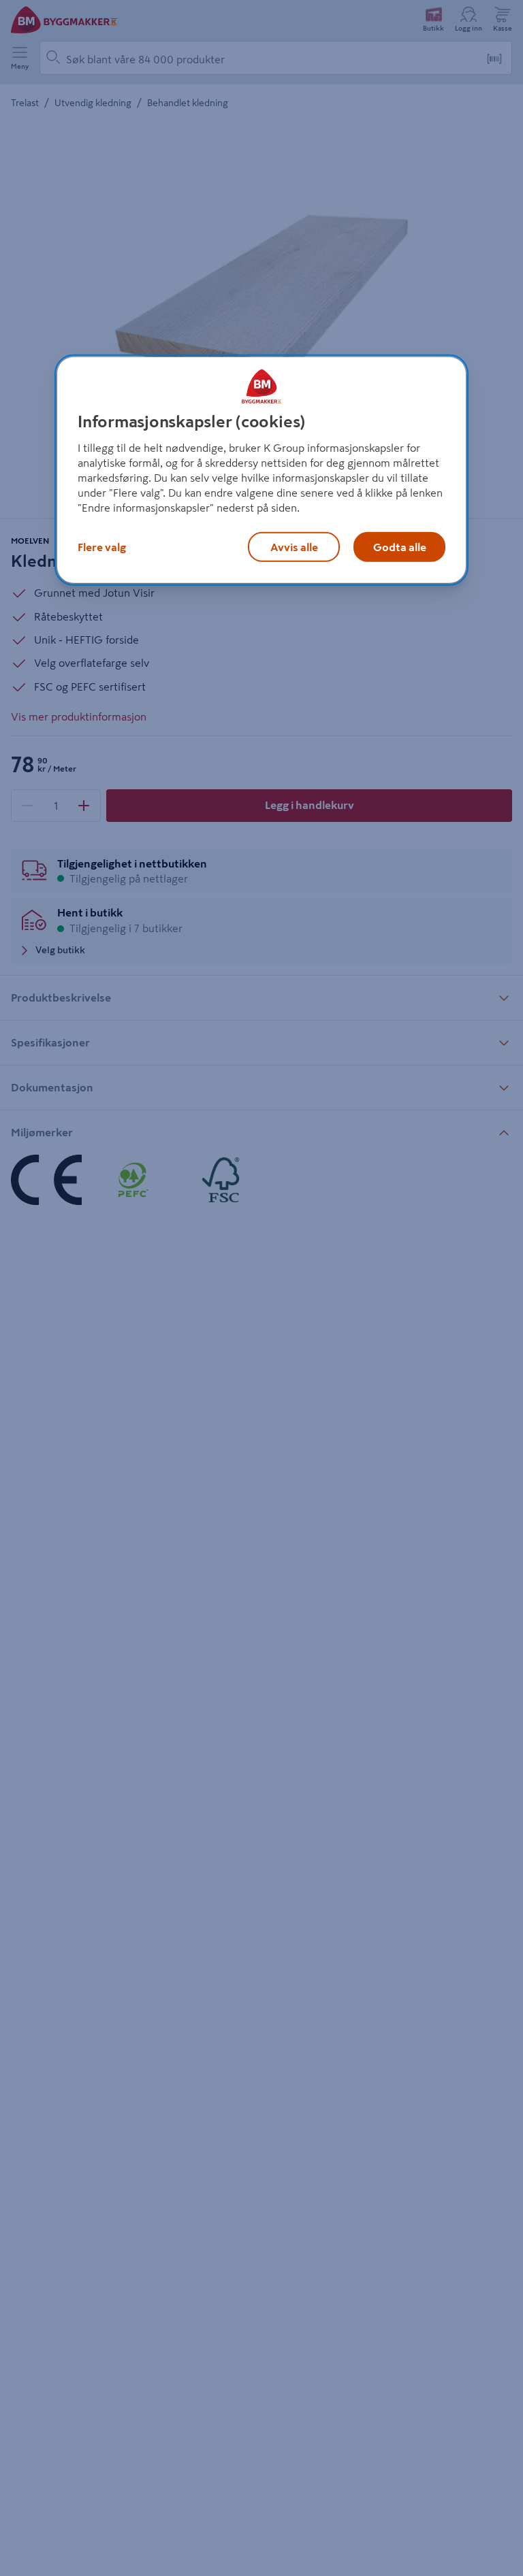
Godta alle (400, 547)
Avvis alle (294, 547)
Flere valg (102, 547)
